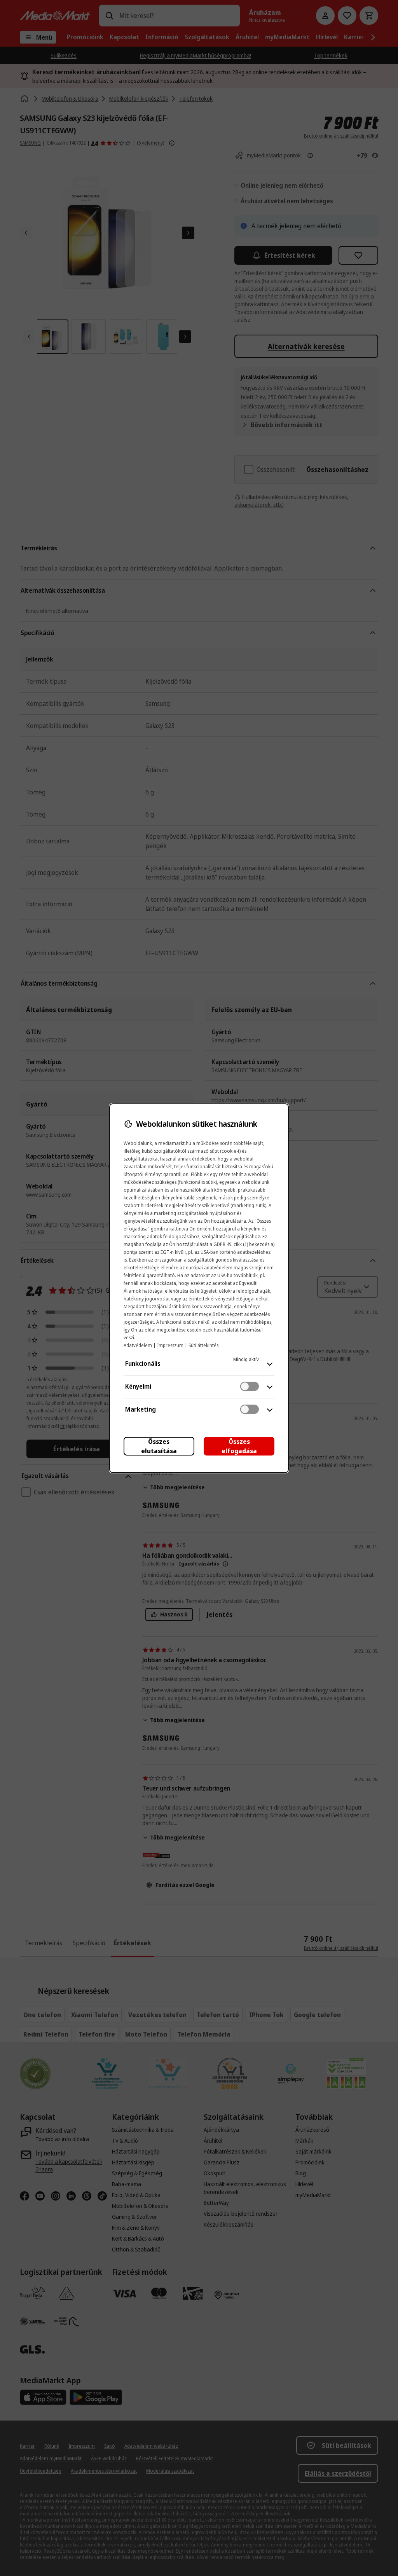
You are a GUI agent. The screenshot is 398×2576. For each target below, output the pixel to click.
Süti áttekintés (203, 1345)
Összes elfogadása (239, 1446)
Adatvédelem (138, 1345)
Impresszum (170, 1345)
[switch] (250, 1386)
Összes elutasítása (159, 1446)
